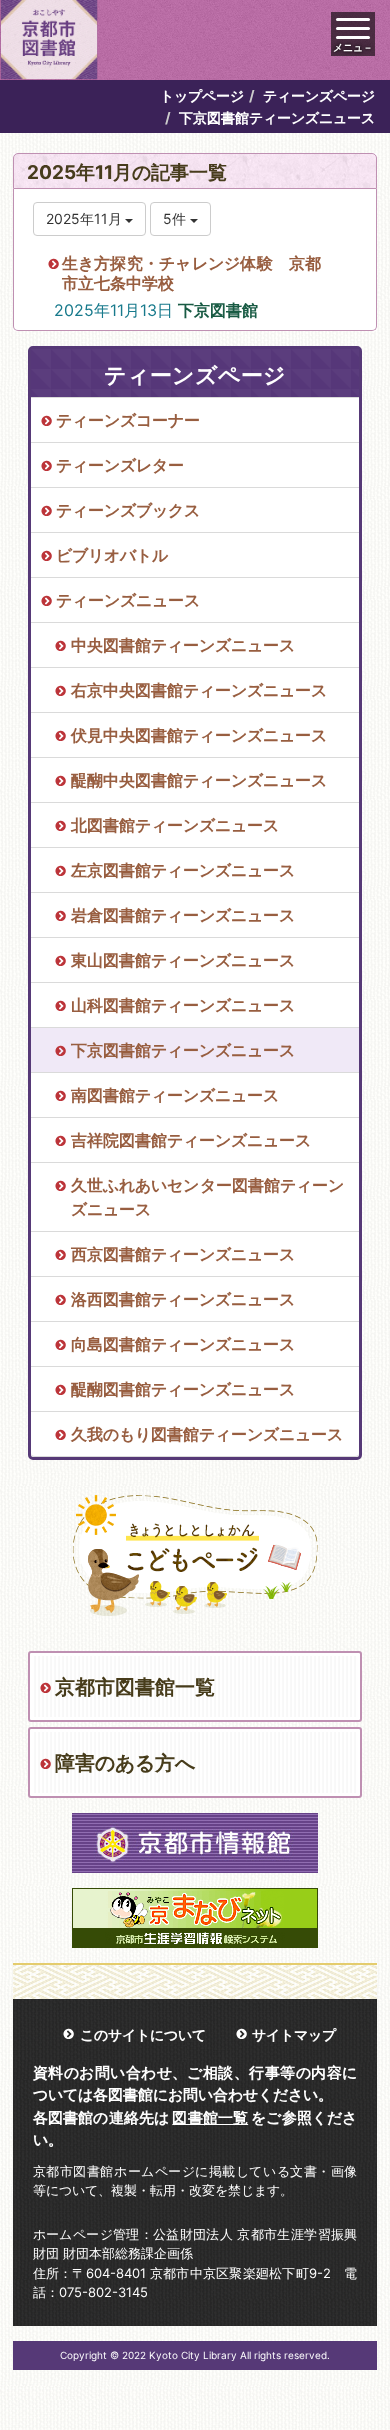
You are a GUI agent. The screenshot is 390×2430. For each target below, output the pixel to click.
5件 (176, 218)
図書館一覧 (210, 2117)
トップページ (202, 95)
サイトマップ (294, 2034)
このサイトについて (143, 2034)
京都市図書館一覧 (135, 1687)
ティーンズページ (319, 95)
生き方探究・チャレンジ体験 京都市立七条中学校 (191, 272)
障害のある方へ (125, 1763)
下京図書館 (218, 310)
